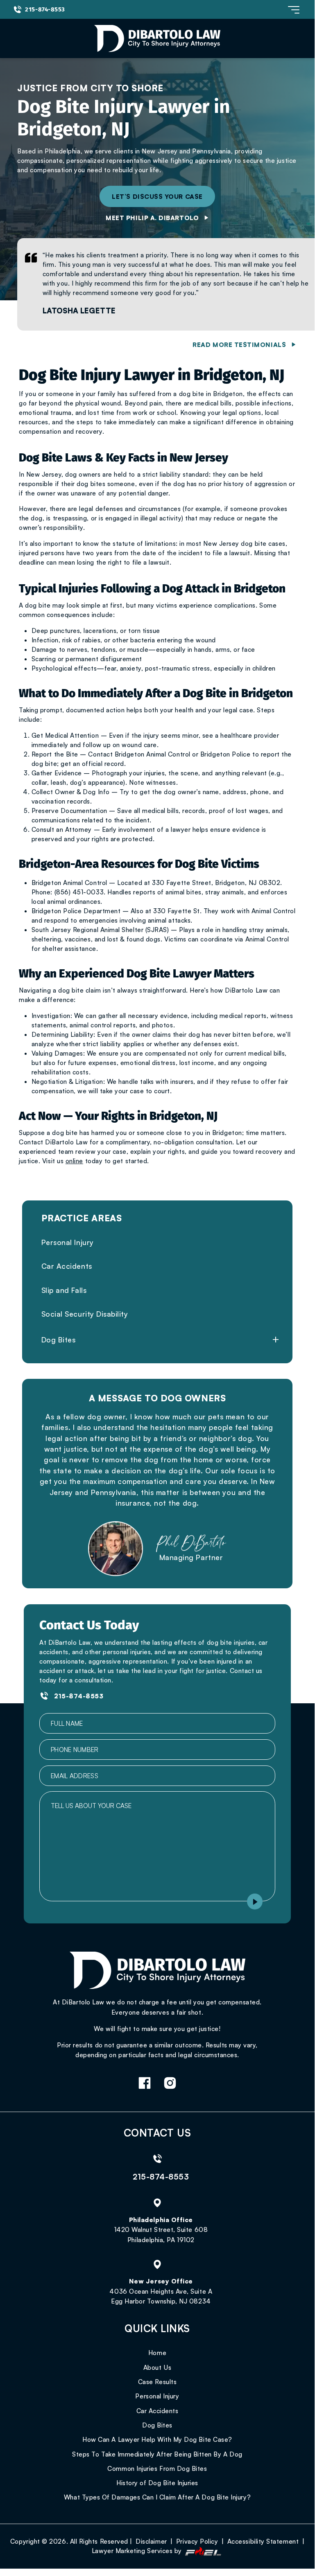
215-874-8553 (45, 9)
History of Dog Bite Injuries (157, 2483)
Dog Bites (59, 1340)
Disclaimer (151, 2541)
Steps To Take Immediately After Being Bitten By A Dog (157, 2454)
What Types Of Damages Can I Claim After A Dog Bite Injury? (157, 2497)
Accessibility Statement (263, 2541)
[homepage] (157, 1971)
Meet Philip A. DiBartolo (152, 218)
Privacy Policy (197, 2541)
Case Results (157, 2382)
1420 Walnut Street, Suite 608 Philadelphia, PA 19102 (161, 2235)
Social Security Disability (85, 1314)
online (74, 1161)
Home (157, 2353)
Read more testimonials (239, 345)
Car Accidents (67, 1266)
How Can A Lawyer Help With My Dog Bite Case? (157, 2439)
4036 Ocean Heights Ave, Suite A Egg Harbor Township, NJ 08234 (161, 2296)
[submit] (255, 1902)
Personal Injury (68, 1242)
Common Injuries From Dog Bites (157, 2468)
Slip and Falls (64, 1290)
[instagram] (170, 2084)
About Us (157, 2367)
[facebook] (145, 2084)
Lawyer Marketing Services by (138, 2551)
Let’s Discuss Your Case (157, 196)
